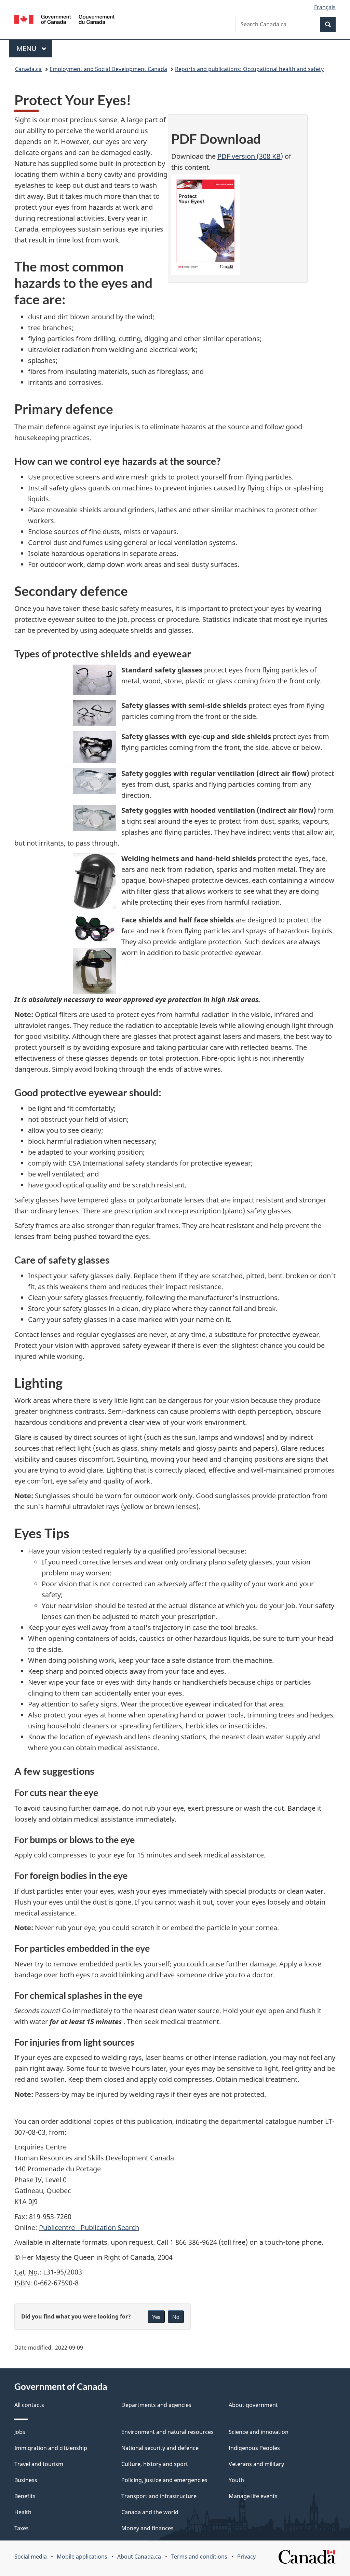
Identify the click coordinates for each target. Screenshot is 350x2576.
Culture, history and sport (155, 2464)
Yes (156, 2317)
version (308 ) (250, 156)
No (176, 2317)
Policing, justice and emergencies (164, 2480)
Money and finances (147, 2528)
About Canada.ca (139, 2557)
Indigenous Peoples (254, 2448)
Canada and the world (150, 2512)
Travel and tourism (39, 2464)
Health (23, 2512)
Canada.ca (28, 69)
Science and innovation (259, 2432)
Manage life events (253, 2496)
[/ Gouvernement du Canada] (64, 20)
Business (26, 2480)
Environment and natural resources (167, 2432)
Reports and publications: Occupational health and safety (249, 69)
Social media (31, 2557)
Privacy (246, 2557)
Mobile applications (82, 2557)
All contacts (29, 2405)
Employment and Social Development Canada (108, 69)
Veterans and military (256, 2464)
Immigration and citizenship (51, 2448)
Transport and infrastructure (159, 2496)
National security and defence (160, 2448)
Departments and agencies (156, 2405)
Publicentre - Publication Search (89, 2227)
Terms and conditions (199, 2557)
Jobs (20, 2432)
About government (253, 2405)
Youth (236, 2480)
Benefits (25, 2496)
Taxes (22, 2528)
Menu (27, 48)
